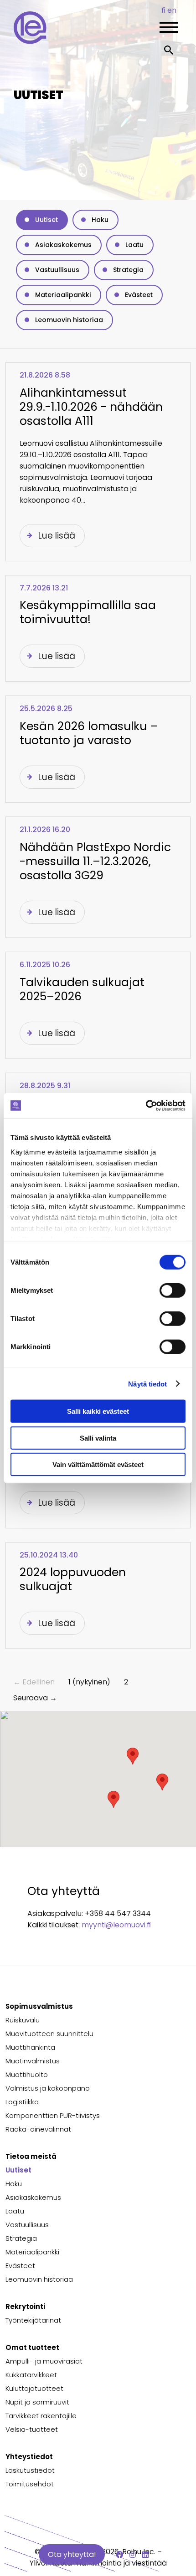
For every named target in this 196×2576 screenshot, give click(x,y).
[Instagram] (133, 2555)
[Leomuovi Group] (73, 42)
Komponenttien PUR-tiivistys (53, 2115)
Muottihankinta (30, 2047)
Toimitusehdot (30, 2484)
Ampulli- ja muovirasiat (44, 2361)
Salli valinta (98, 1438)
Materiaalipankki (63, 295)
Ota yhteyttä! (72, 2554)
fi (164, 10)
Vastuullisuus (57, 270)
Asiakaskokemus (63, 245)
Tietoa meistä (31, 2156)
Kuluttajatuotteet (34, 2388)
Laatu (134, 245)
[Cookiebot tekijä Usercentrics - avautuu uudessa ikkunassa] (146, 1105)
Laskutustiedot (30, 2470)
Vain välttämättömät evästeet (98, 1464)
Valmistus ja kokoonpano (48, 2088)
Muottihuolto (27, 2074)
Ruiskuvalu (23, 2020)
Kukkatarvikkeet (31, 2375)
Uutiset (46, 220)
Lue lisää (57, 536)
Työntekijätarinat (33, 2320)
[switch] (173, 1291)
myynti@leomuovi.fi (116, 1925)
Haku (100, 220)
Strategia (128, 270)
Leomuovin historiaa (69, 320)
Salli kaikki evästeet (98, 1411)
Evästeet (139, 295)
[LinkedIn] (145, 2555)
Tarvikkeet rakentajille (41, 2416)
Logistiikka (22, 2102)
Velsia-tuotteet (32, 2429)
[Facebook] (119, 2555)
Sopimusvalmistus (39, 2006)
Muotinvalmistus (33, 2061)
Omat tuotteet (32, 2347)
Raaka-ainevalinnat (38, 2129)
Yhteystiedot (29, 2457)
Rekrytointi (25, 2306)
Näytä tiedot (147, 1384)
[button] (162, 1782)
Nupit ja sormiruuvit (37, 2402)
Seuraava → (35, 1698)
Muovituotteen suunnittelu (49, 2034)
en (172, 10)
